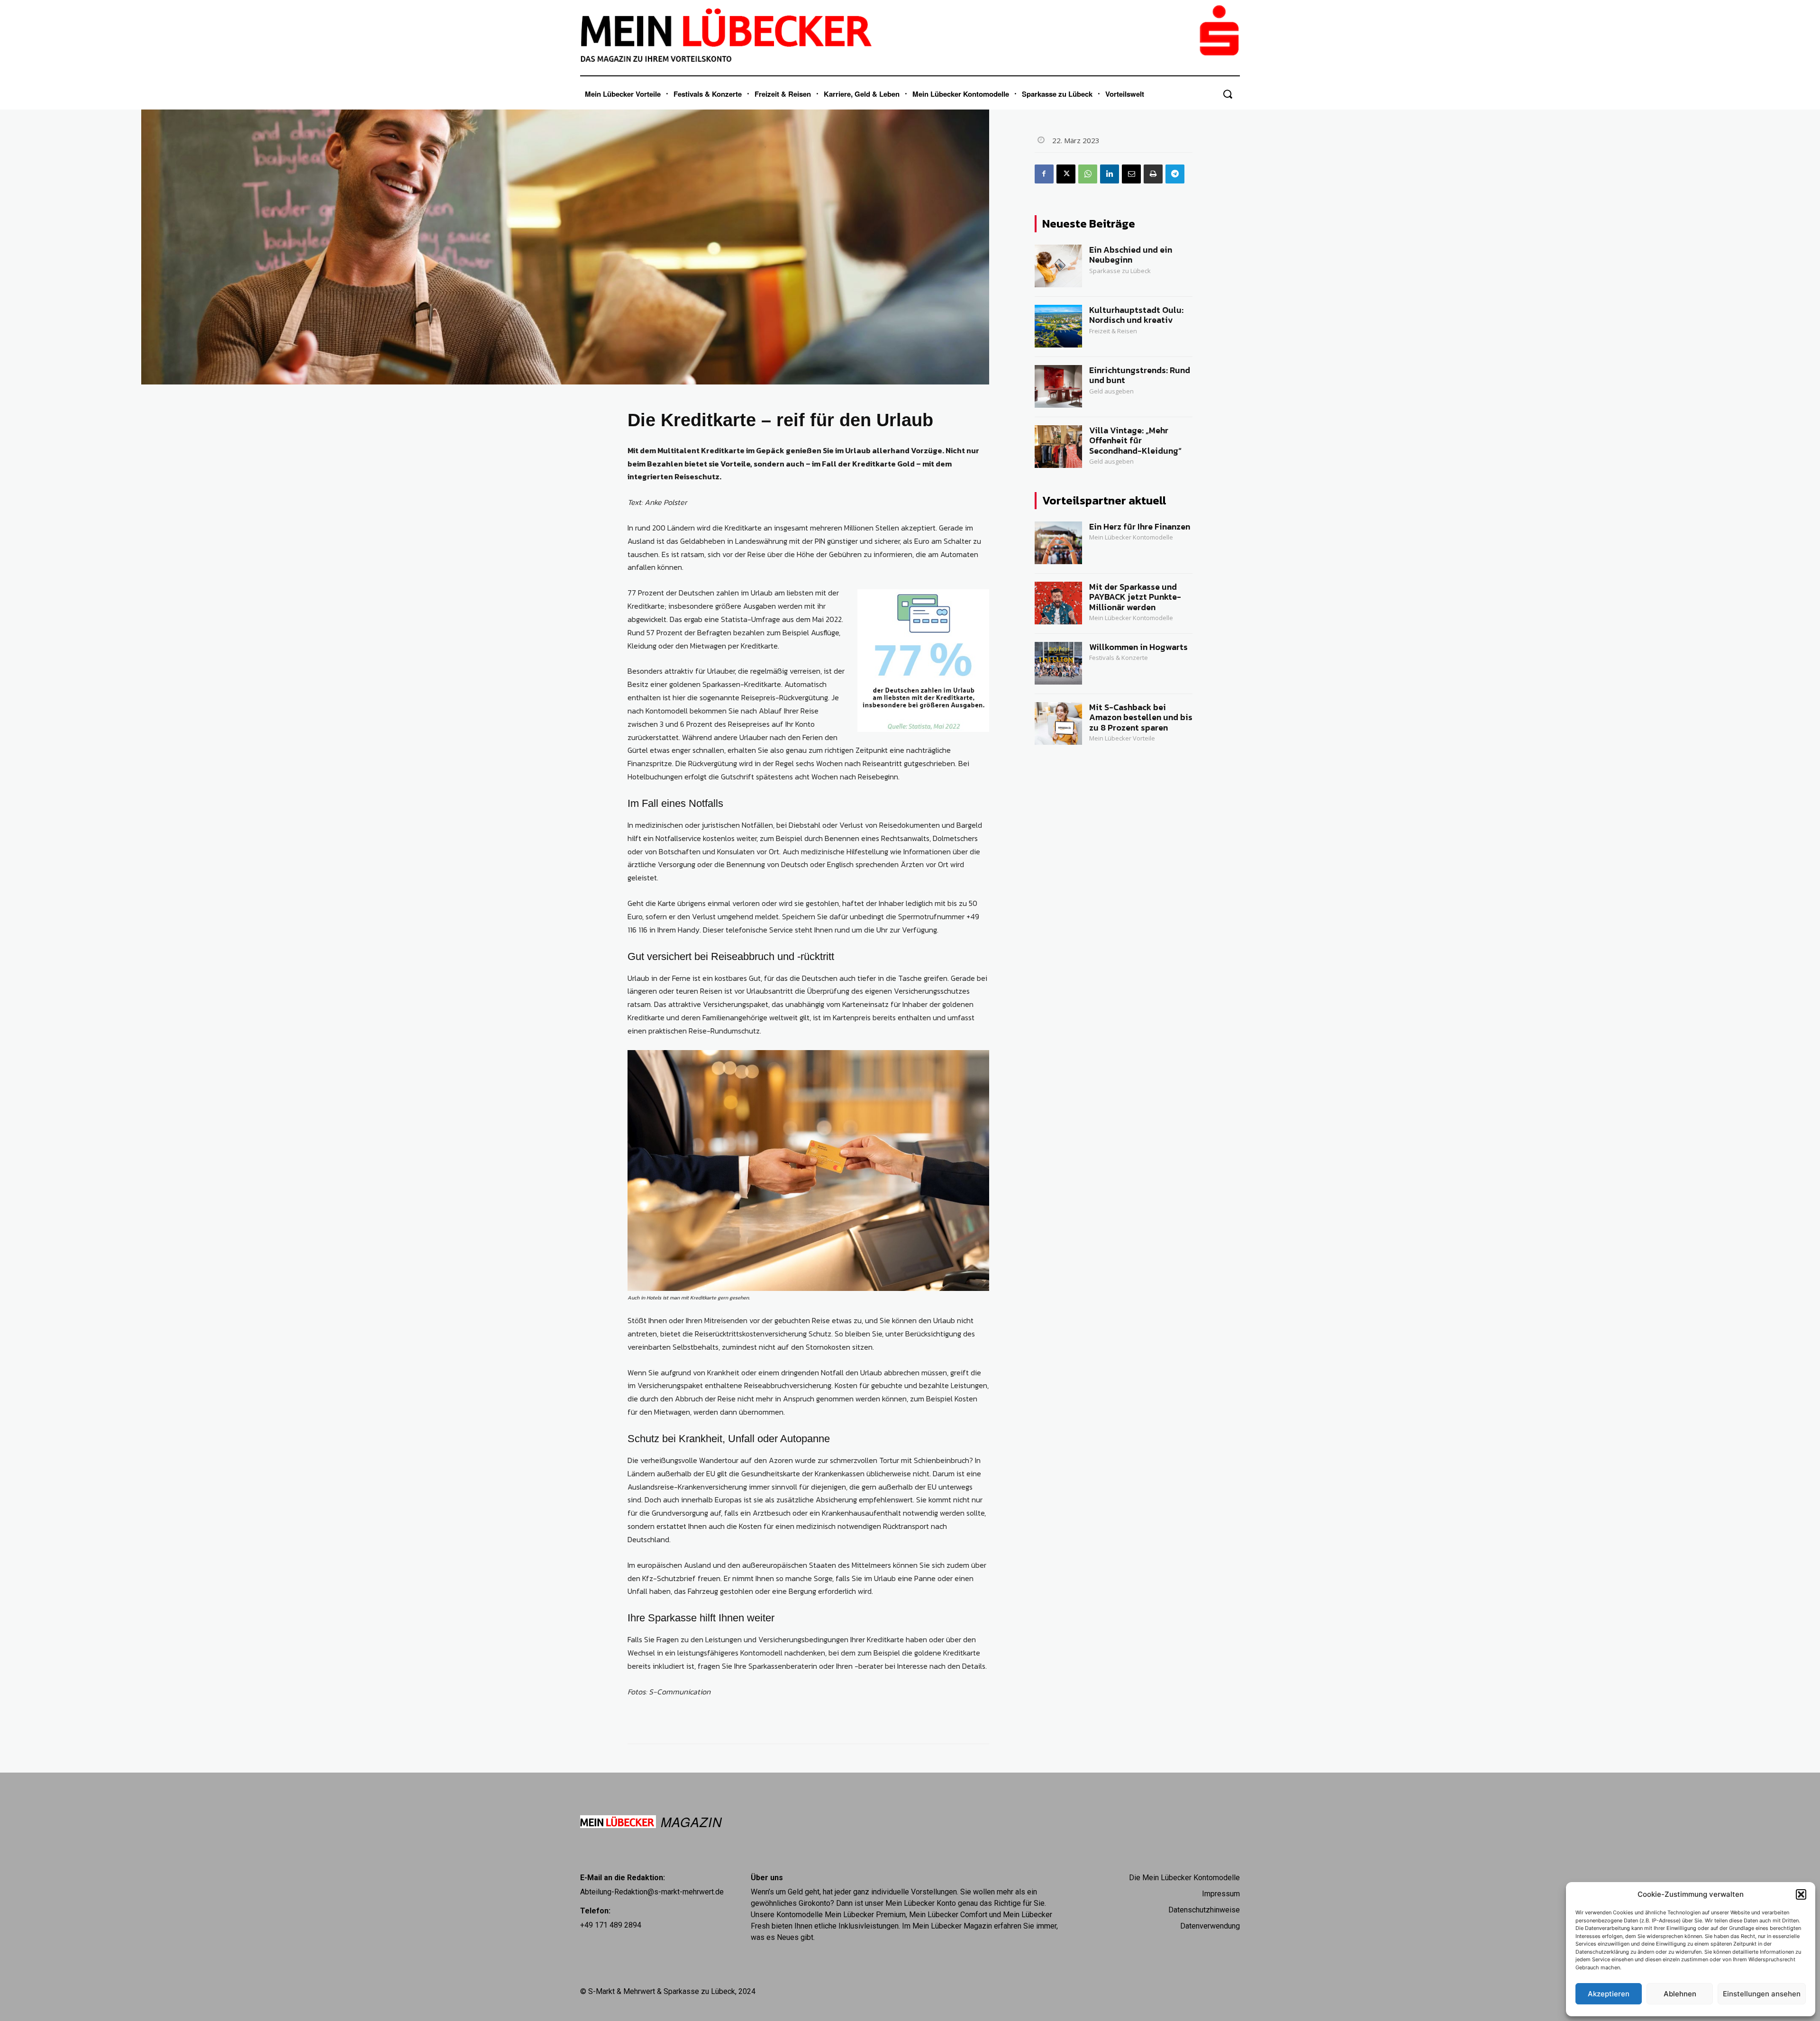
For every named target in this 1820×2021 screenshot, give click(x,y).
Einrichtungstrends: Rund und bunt (1140, 375)
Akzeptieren (1609, 1994)
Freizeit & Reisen (1113, 331)
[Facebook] (1044, 174)
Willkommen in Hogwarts (1138, 647)
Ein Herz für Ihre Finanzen (1140, 526)
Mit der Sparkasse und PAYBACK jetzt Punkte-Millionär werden (1135, 597)
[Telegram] (1175, 174)
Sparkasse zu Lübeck (1120, 271)
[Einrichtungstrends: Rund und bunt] (1058, 386)
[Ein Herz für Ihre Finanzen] (1058, 543)
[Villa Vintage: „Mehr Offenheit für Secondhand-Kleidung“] (1058, 447)
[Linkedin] (1110, 174)
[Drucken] (1153, 174)
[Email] (1131, 174)
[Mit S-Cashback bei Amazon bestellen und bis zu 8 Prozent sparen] (1058, 723)
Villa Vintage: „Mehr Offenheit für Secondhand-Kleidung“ (1135, 440)
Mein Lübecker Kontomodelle (1131, 537)
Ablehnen (1680, 1994)
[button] (1801, 1894)
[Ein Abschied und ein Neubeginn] (1058, 266)
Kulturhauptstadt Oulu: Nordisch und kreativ (1136, 315)
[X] (1066, 174)
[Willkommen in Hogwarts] (1058, 663)
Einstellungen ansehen (1762, 1994)
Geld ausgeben (1111, 391)
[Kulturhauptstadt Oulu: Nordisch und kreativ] (1058, 326)
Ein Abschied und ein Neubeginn (1131, 255)
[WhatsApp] (1088, 174)
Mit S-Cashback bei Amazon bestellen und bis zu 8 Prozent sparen (1141, 717)
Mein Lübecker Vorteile (1122, 738)
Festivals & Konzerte (1119, 658)
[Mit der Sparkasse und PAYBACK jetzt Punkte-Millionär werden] (1058, 603)
